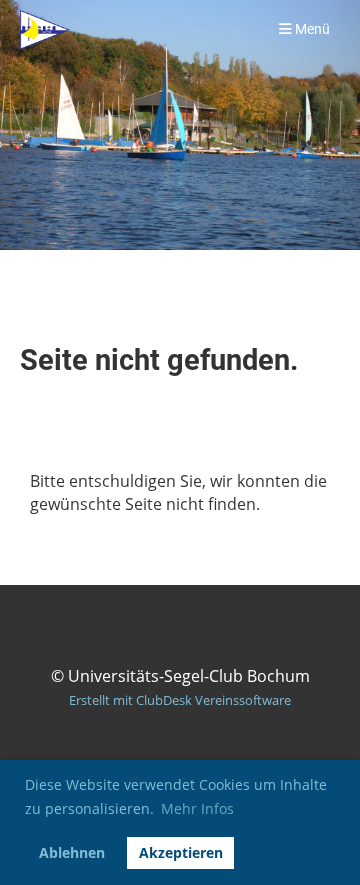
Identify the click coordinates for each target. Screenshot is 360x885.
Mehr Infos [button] (197, 808)
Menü (311, 29)
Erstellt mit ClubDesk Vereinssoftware (180, 700)
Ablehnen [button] (72, 852)
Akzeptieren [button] (181, 852)
